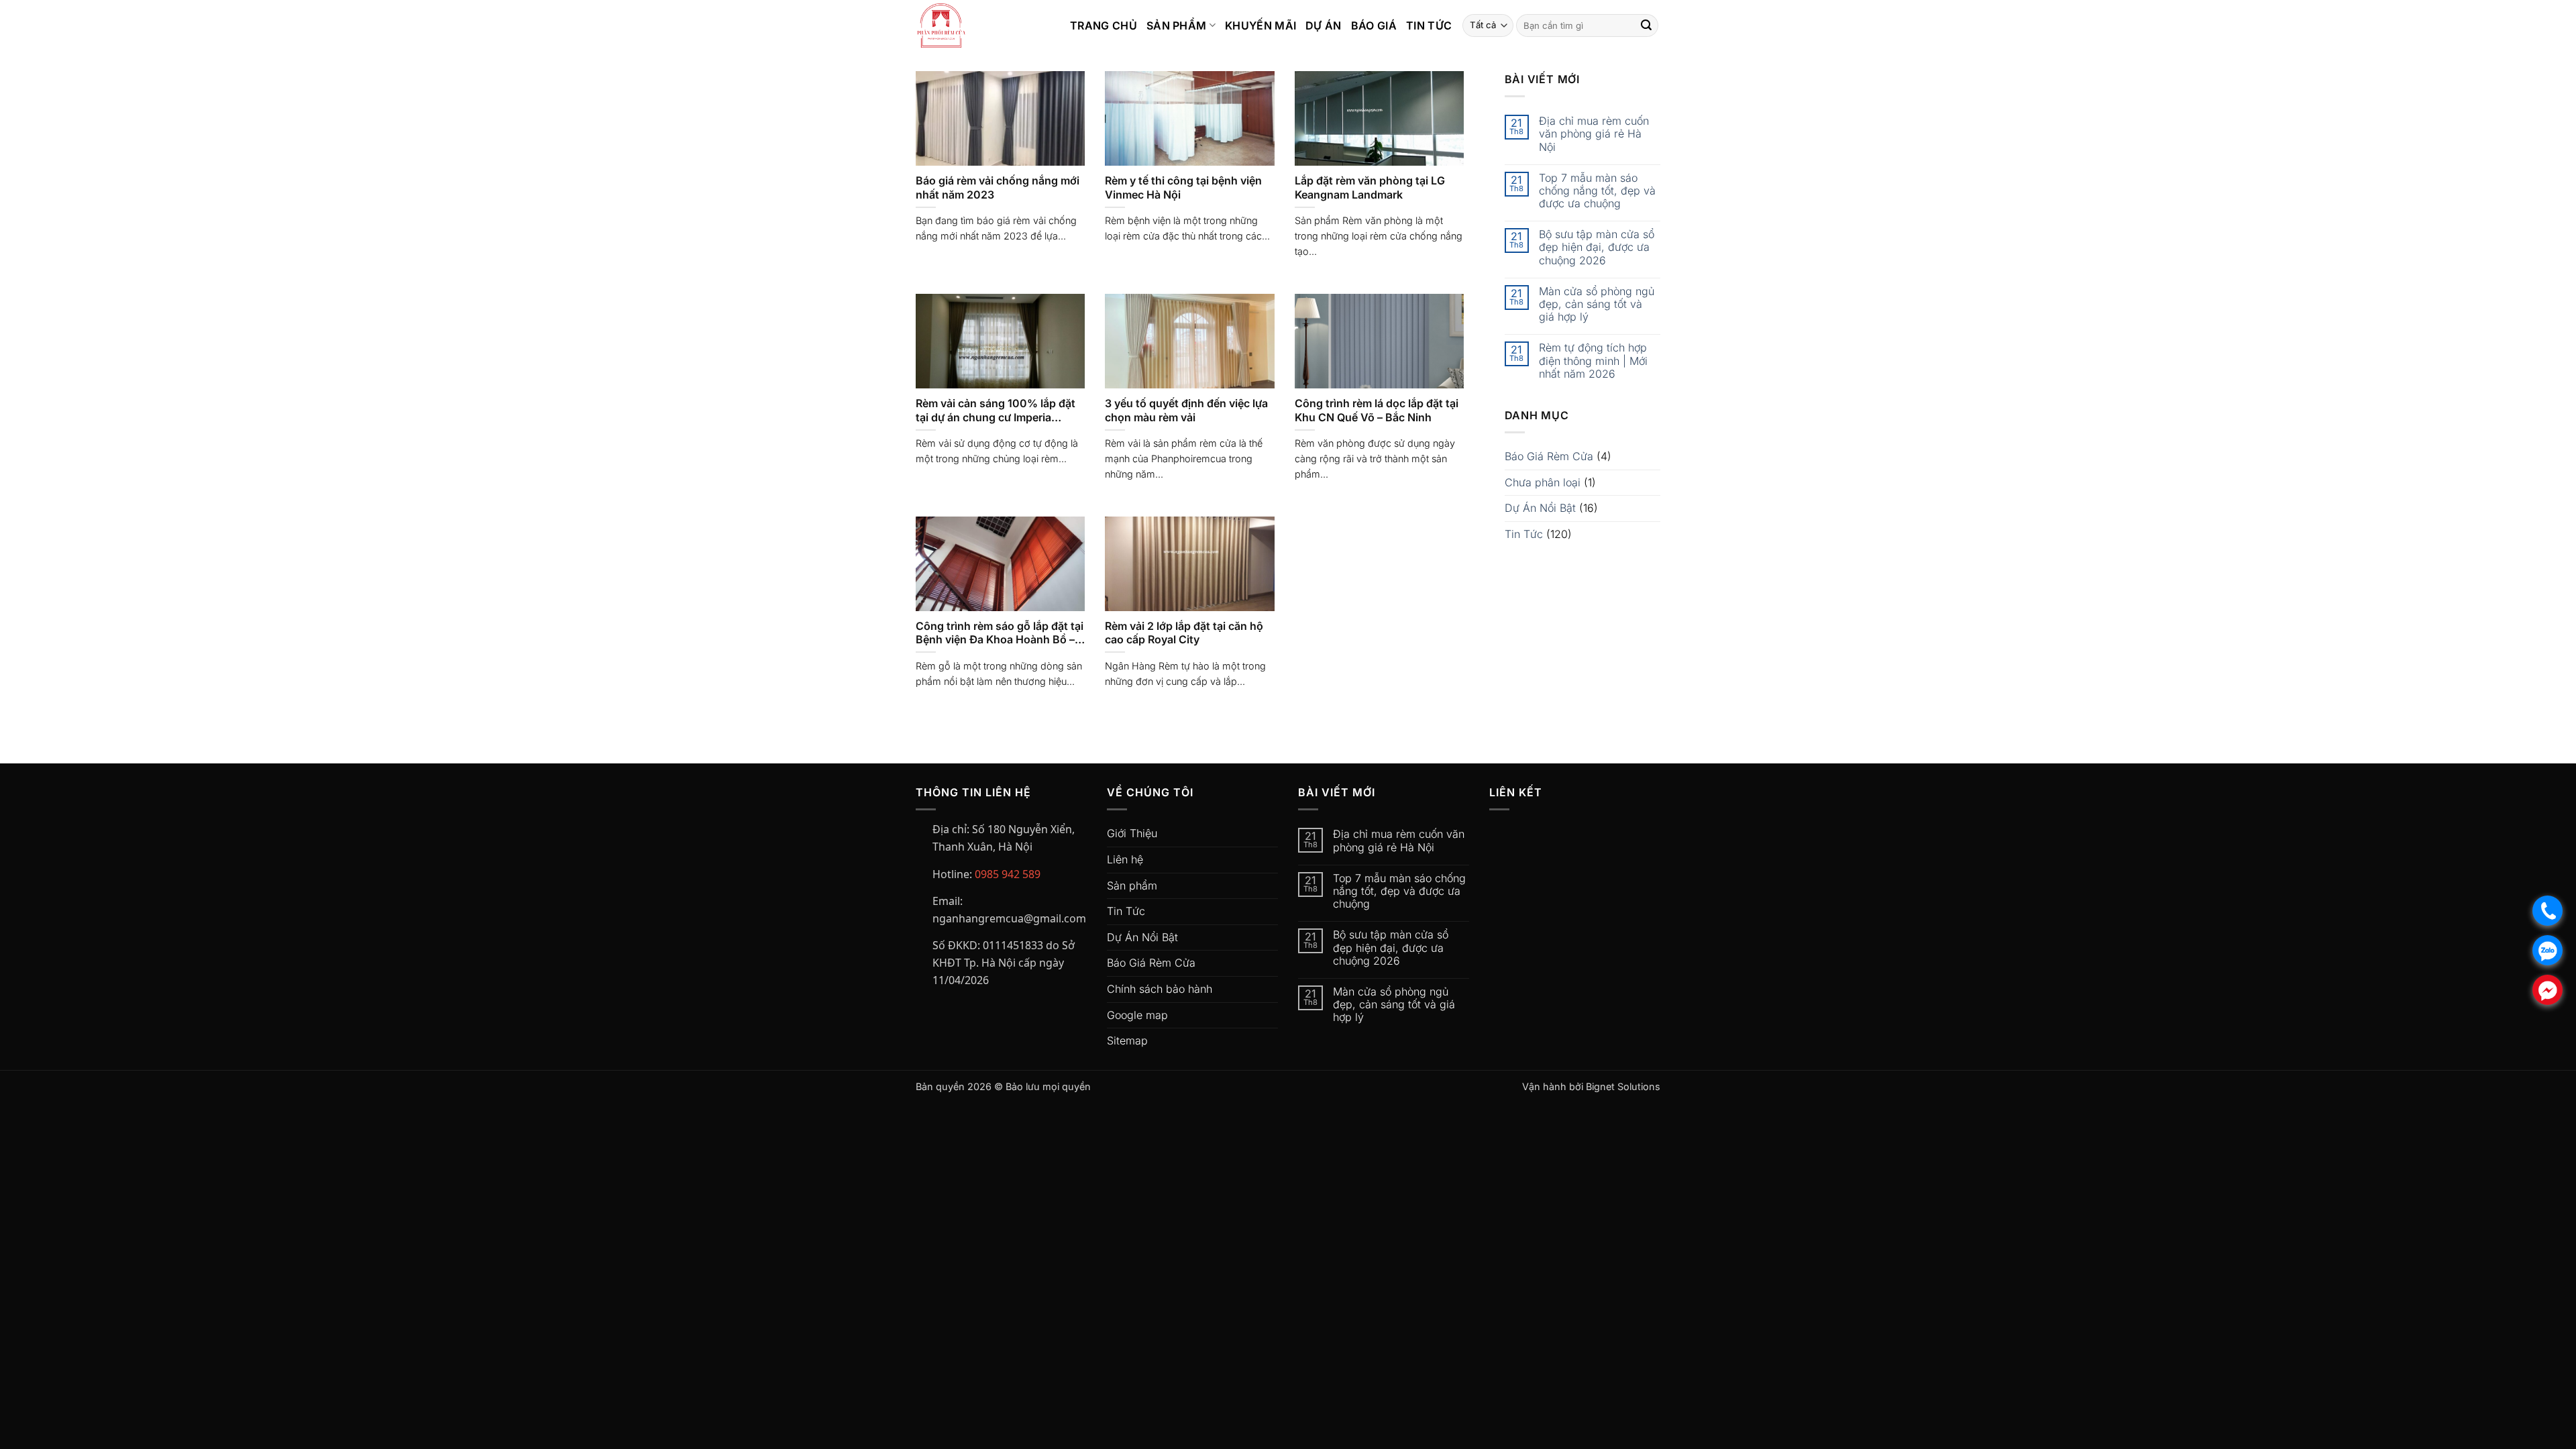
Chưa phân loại (1543, 482)
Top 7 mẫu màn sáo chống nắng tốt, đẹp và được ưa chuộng (1597, 191)
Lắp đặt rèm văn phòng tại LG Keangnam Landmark (1370, 187)
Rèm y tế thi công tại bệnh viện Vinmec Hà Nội (1183, 187)
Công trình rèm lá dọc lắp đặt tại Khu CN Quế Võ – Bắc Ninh (1377, 410)
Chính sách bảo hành (1160, 989)
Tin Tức (1429, 25)
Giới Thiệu (1132, 833)
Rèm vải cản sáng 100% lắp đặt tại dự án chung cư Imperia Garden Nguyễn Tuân (996, 411)
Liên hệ (1125, 859)
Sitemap (1127, 1040)
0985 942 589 (1008, 874)
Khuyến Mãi (1260, 25)
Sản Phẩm (1177, 25)
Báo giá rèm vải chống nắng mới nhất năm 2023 (998, 187)
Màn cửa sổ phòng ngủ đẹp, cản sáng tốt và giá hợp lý (1597, 304)
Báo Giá (1374, 25)
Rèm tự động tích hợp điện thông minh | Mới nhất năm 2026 (1593, 361)
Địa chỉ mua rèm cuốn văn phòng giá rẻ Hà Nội (1594, 134)
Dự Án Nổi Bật (1540, 508)
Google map (1137, 1015)
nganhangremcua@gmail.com (1009, 918)
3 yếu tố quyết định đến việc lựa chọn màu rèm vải (1186, 410)
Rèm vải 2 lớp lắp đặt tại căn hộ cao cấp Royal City (1184, 633)
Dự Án (1324, 25)
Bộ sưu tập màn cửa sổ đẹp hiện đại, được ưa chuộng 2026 (1597, 247)
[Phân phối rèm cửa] (983, 25)
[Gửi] (1646, 25)
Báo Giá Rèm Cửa (1549, 456)
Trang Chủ (1104, 25)
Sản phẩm (1132, 885)
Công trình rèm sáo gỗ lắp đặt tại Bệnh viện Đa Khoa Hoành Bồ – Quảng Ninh (1000, 633)
